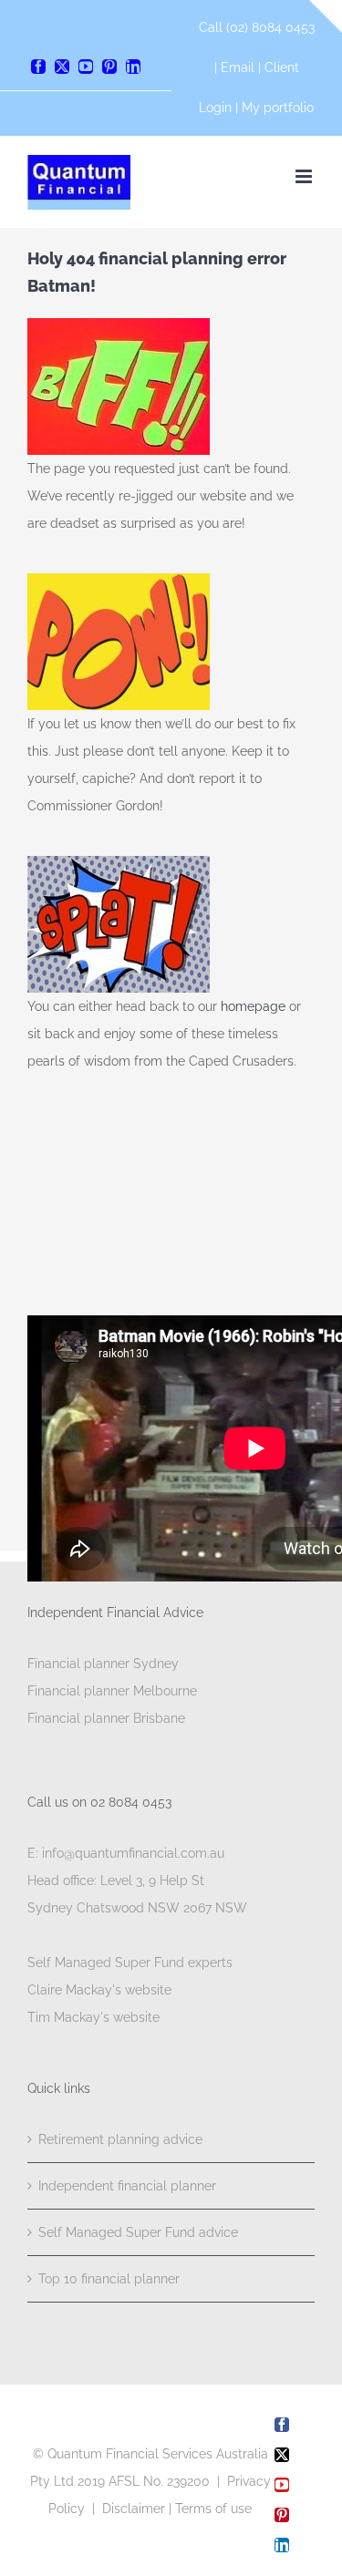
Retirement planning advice (120, 2139)
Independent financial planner (127, 2186)
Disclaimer (134, 2509)
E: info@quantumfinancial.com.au (126, 1853)
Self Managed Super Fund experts (130, 1963)
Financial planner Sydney (103, 1664)
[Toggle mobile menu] (305, 176)
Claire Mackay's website (99, 1990)
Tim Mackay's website (93, 2017)
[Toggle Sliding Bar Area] (326, 16)
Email (239, 67)
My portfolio (278, 108)
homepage (255, 1006)
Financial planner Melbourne (112, 1691)
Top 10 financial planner (109, 2279)
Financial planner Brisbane (106, 1718)
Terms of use (213, 2509)
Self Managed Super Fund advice (138, 2232)
